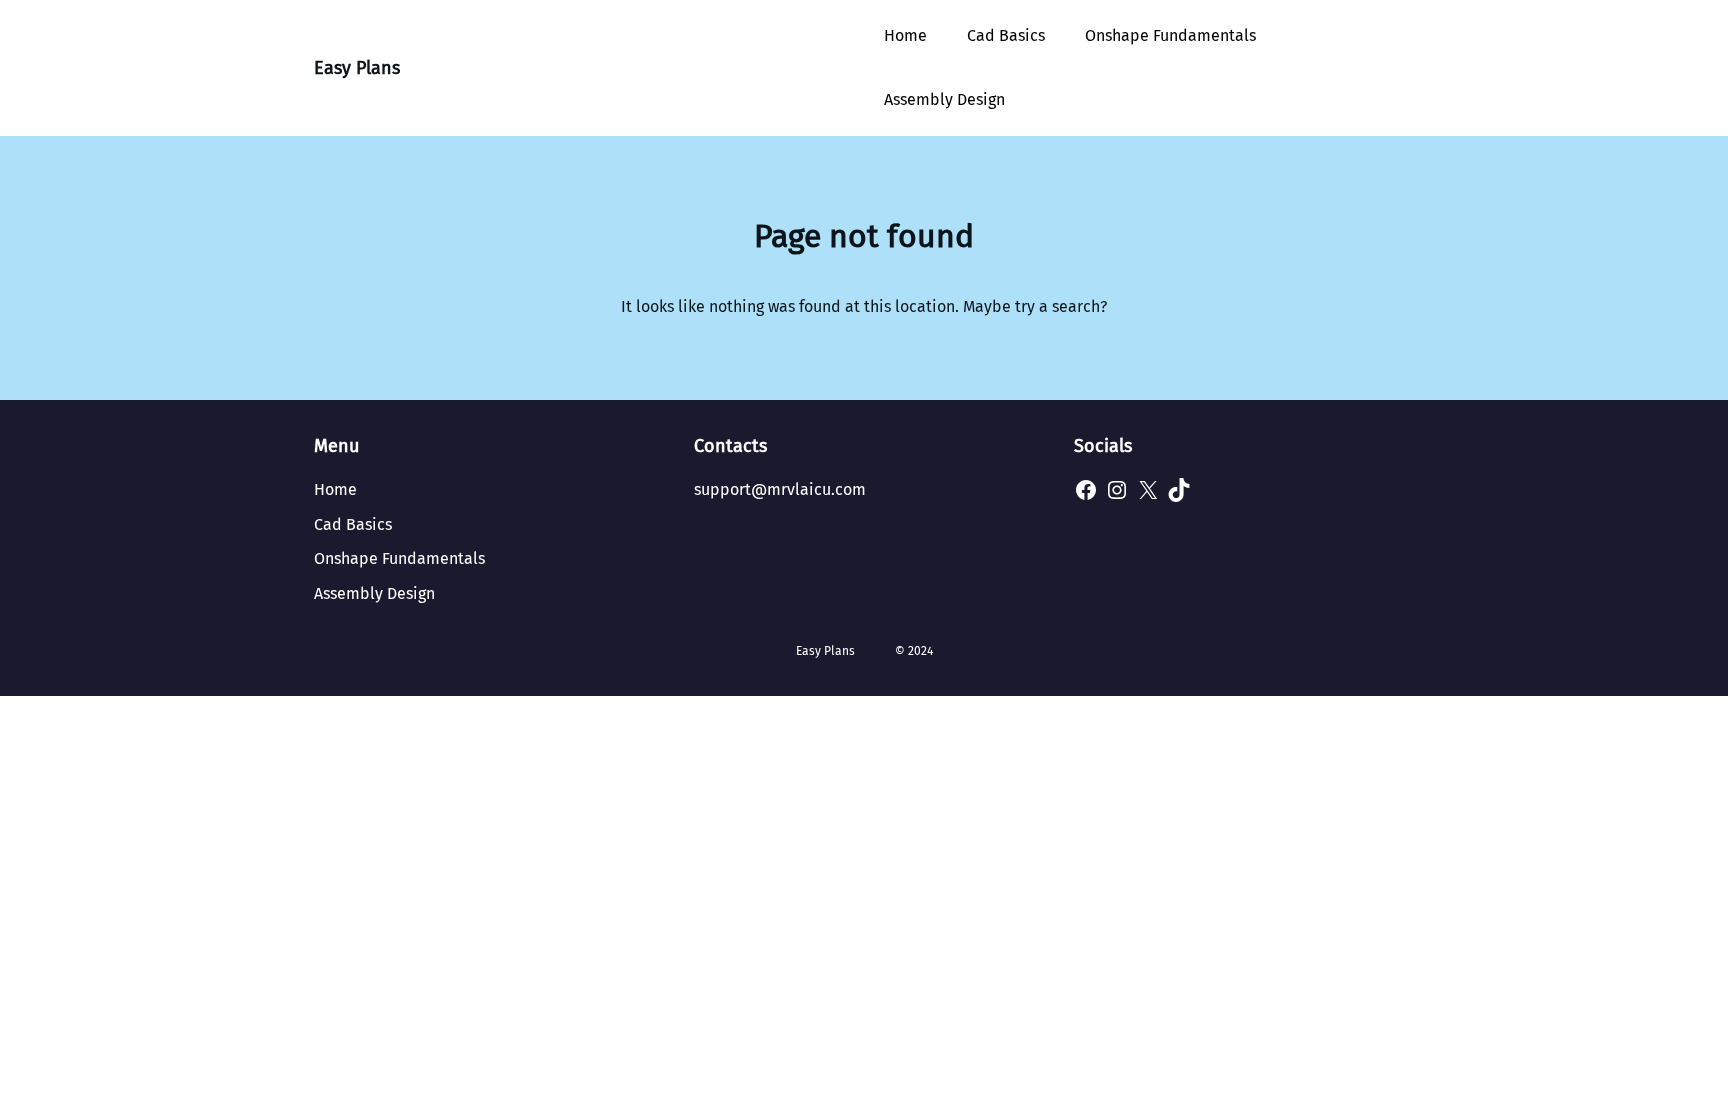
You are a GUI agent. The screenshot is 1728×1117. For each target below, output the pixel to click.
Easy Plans (357, 68)
